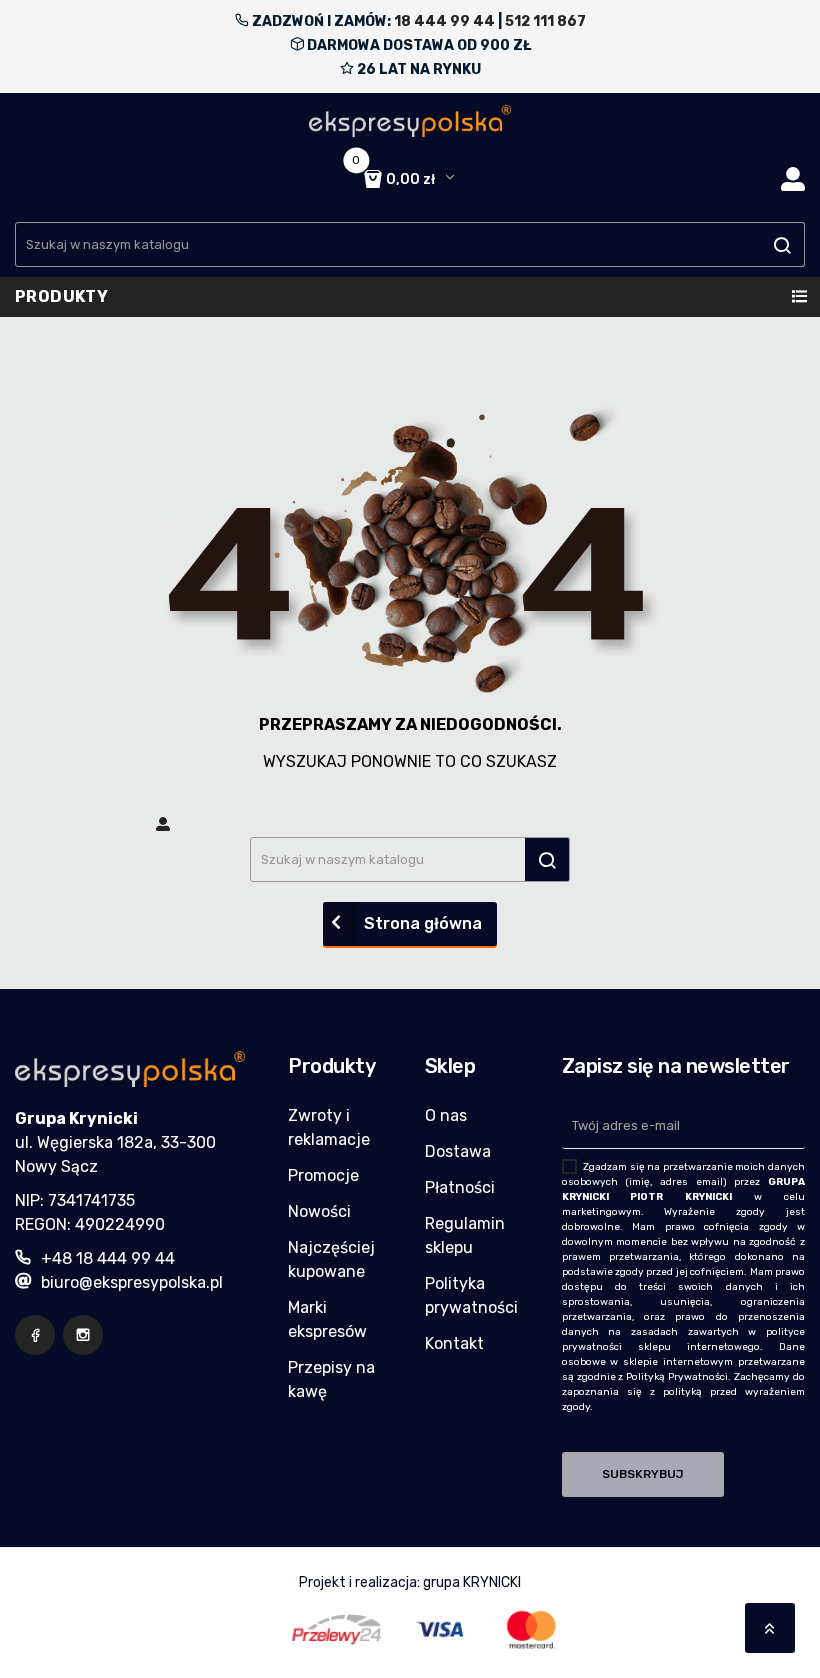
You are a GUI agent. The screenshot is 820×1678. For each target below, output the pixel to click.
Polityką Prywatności (677, 1377)
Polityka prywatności (471, 1295)
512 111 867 (545, 21)
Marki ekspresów (327, 1319)
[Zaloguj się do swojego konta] (793, 180)
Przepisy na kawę (331, 1379)
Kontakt (454, 1343)
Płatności (460, 1187)
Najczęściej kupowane (331, 1259)
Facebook (35, 1335)
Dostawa (458, 1151)
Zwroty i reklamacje (329, 1127)
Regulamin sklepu (465, 1235)
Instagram (83, 1335)
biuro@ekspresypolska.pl (132, 1282)
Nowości (319, 1211)
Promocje (323, 1175)
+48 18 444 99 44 (108, 1258)
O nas (446, 1115)
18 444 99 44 (444, 21)
